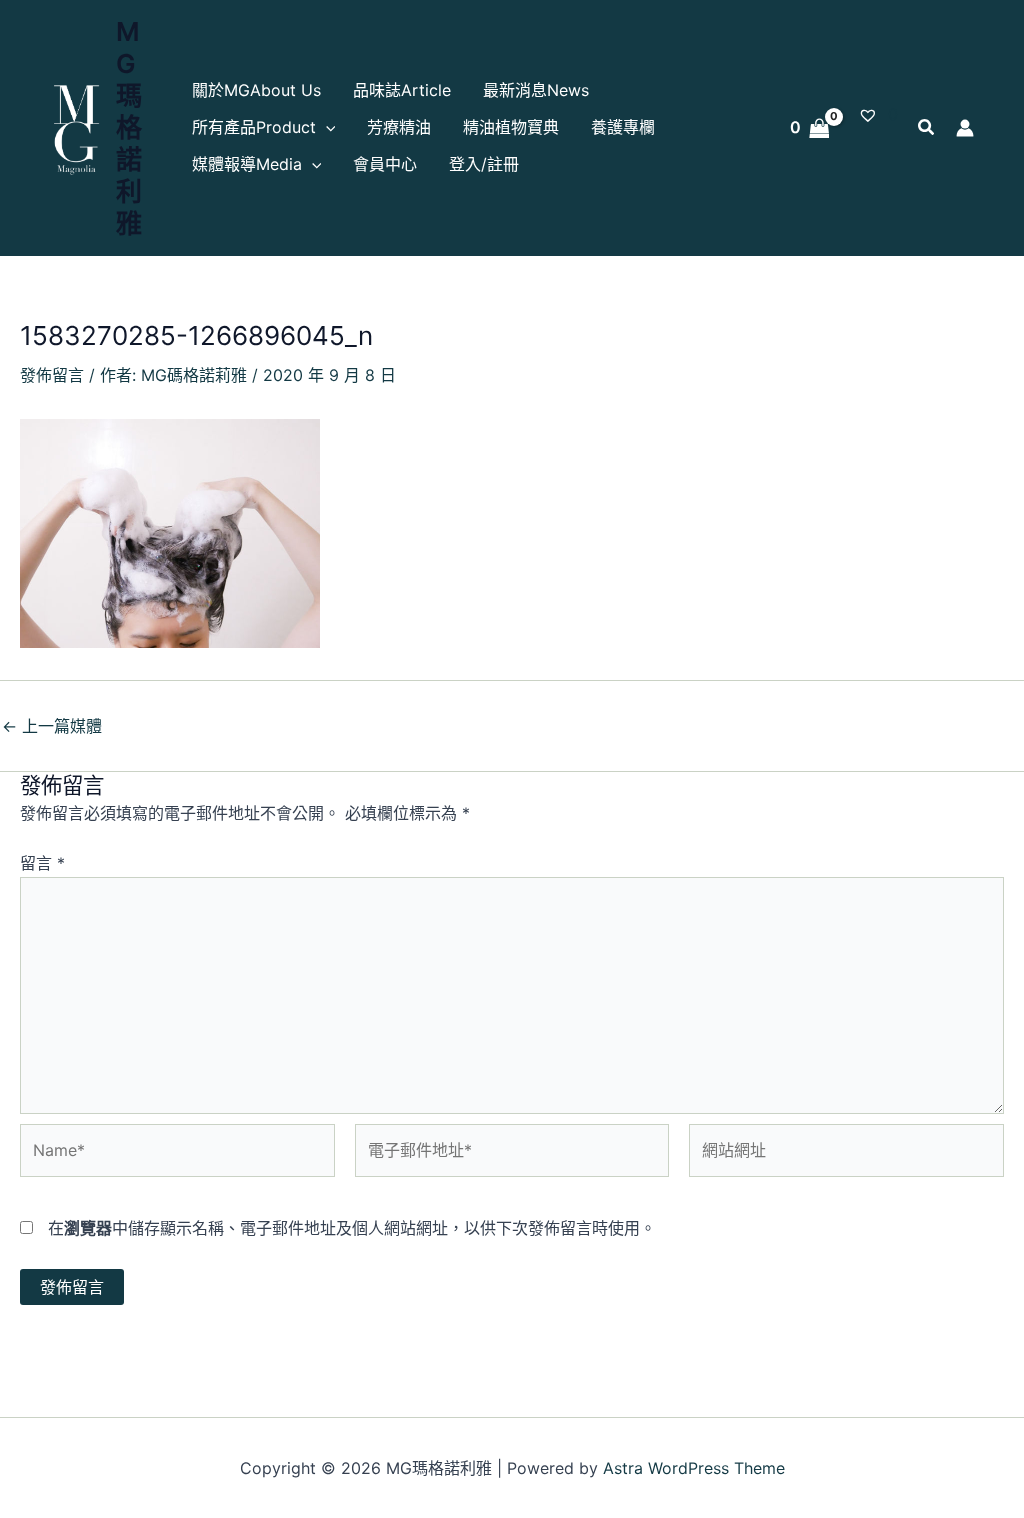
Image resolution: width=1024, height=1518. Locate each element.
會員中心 (385, 164)
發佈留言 (52, 375)
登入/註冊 (484, 164)
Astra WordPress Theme (694, 1468)
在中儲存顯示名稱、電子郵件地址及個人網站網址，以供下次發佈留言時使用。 (352, 1228)
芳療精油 (399, 127)
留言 (42, 863)
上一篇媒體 (52, 726)
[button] (326, 127)
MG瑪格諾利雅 (129, 127)
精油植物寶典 (511, 127)
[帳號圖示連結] (965, 128)
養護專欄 (623, 127)
